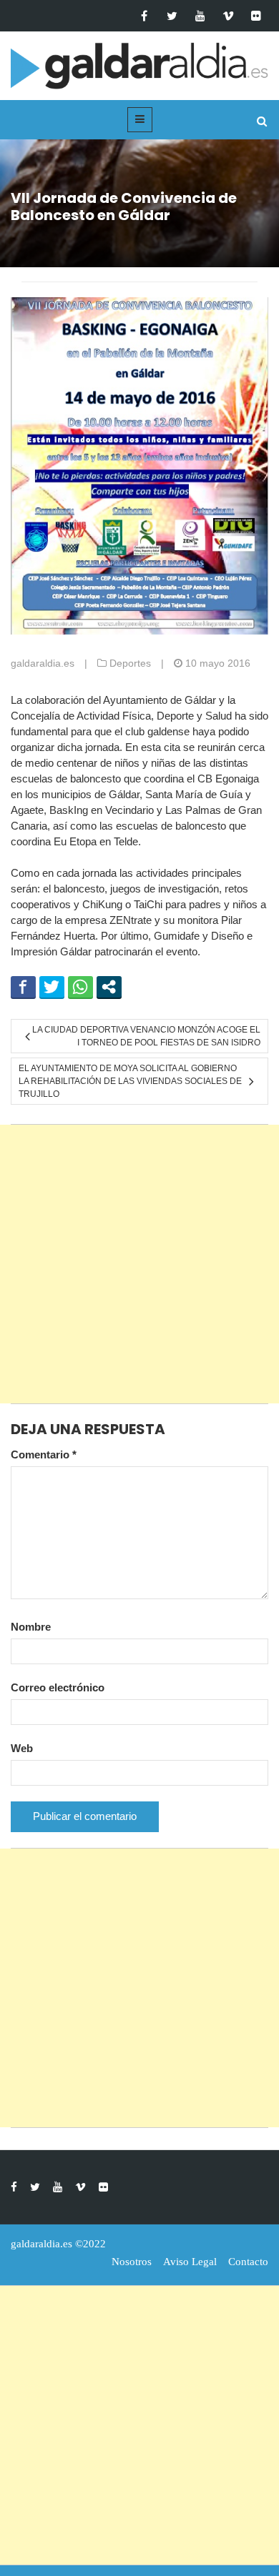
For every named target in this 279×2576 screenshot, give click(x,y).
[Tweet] (52, 987)
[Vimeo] (228, 16)
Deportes (130, 663)
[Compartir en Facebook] (23, 987)
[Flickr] (256, 16)
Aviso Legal (190, 2262)
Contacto (248, 2262)
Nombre (31, 1627)
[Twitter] (172, 16)
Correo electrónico (58, 1687)
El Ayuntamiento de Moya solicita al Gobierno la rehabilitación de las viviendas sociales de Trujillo (130, 1081)
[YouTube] (200, 16)
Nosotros (132, 2262)
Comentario (44, 1454)
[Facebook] (144, 16)
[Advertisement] (139, 1264)
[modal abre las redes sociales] (109, 987)
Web (22, 1748)
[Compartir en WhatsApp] (80, 987)
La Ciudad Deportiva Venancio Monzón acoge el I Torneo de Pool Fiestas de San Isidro (146, 1036)
